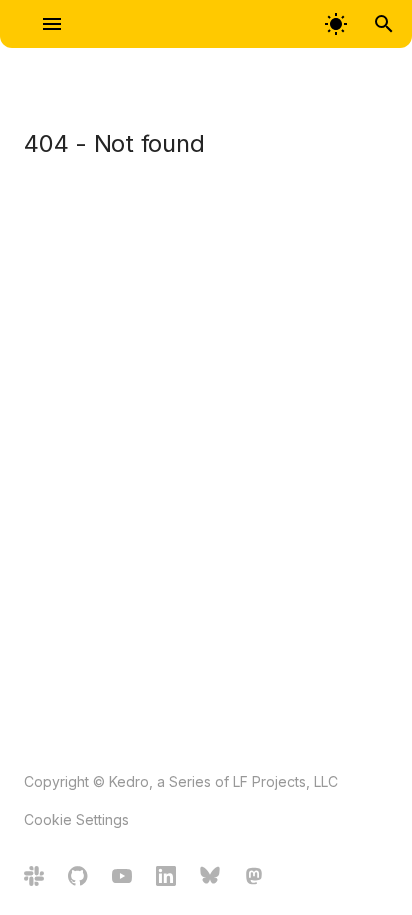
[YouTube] (122, 878)
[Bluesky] (210, 878)
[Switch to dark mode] (336, 24)
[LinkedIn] (166, 878)
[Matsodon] (254, 878)
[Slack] (34, 878)
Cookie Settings (76, 819)
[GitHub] (78, 878)
